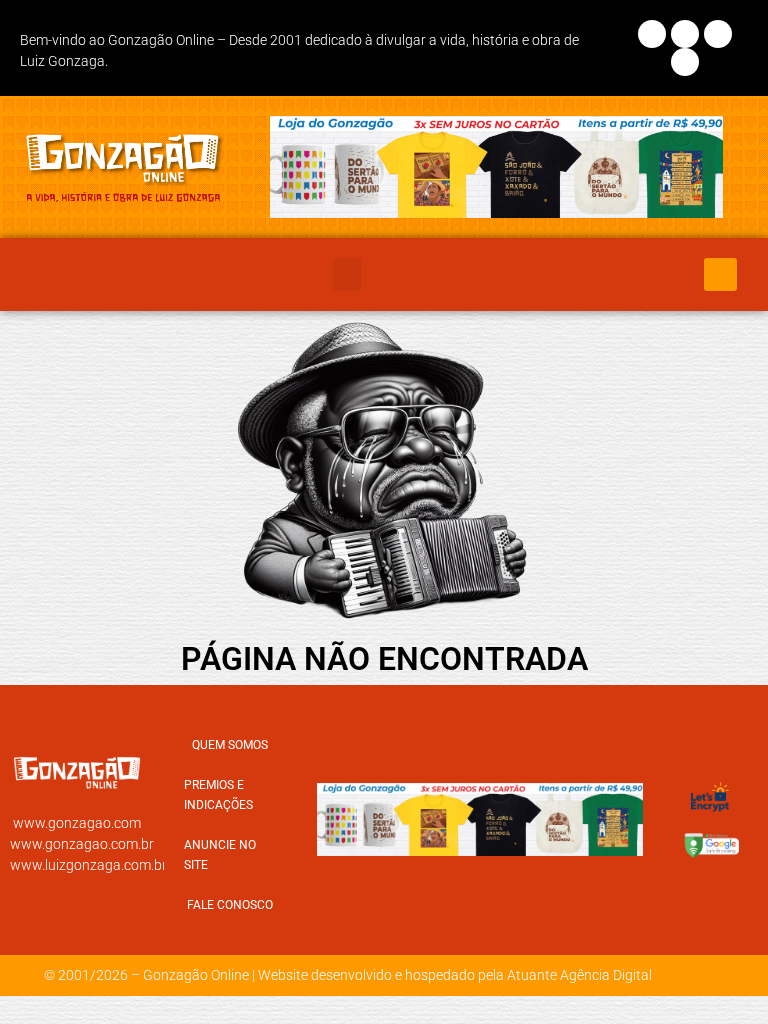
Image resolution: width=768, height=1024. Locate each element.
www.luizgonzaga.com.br (88, 865)
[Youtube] (685, 62)
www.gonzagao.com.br (82, 844)
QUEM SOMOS (230, 745)
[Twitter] (718, 34)
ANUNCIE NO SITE (220, 855)
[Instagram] (685, 34)
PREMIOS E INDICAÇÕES (218, 795)
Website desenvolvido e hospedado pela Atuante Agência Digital (455, 975)
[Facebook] (652, 34)
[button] (347, 274)
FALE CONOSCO (230, 905)
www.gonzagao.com (77, 823)
